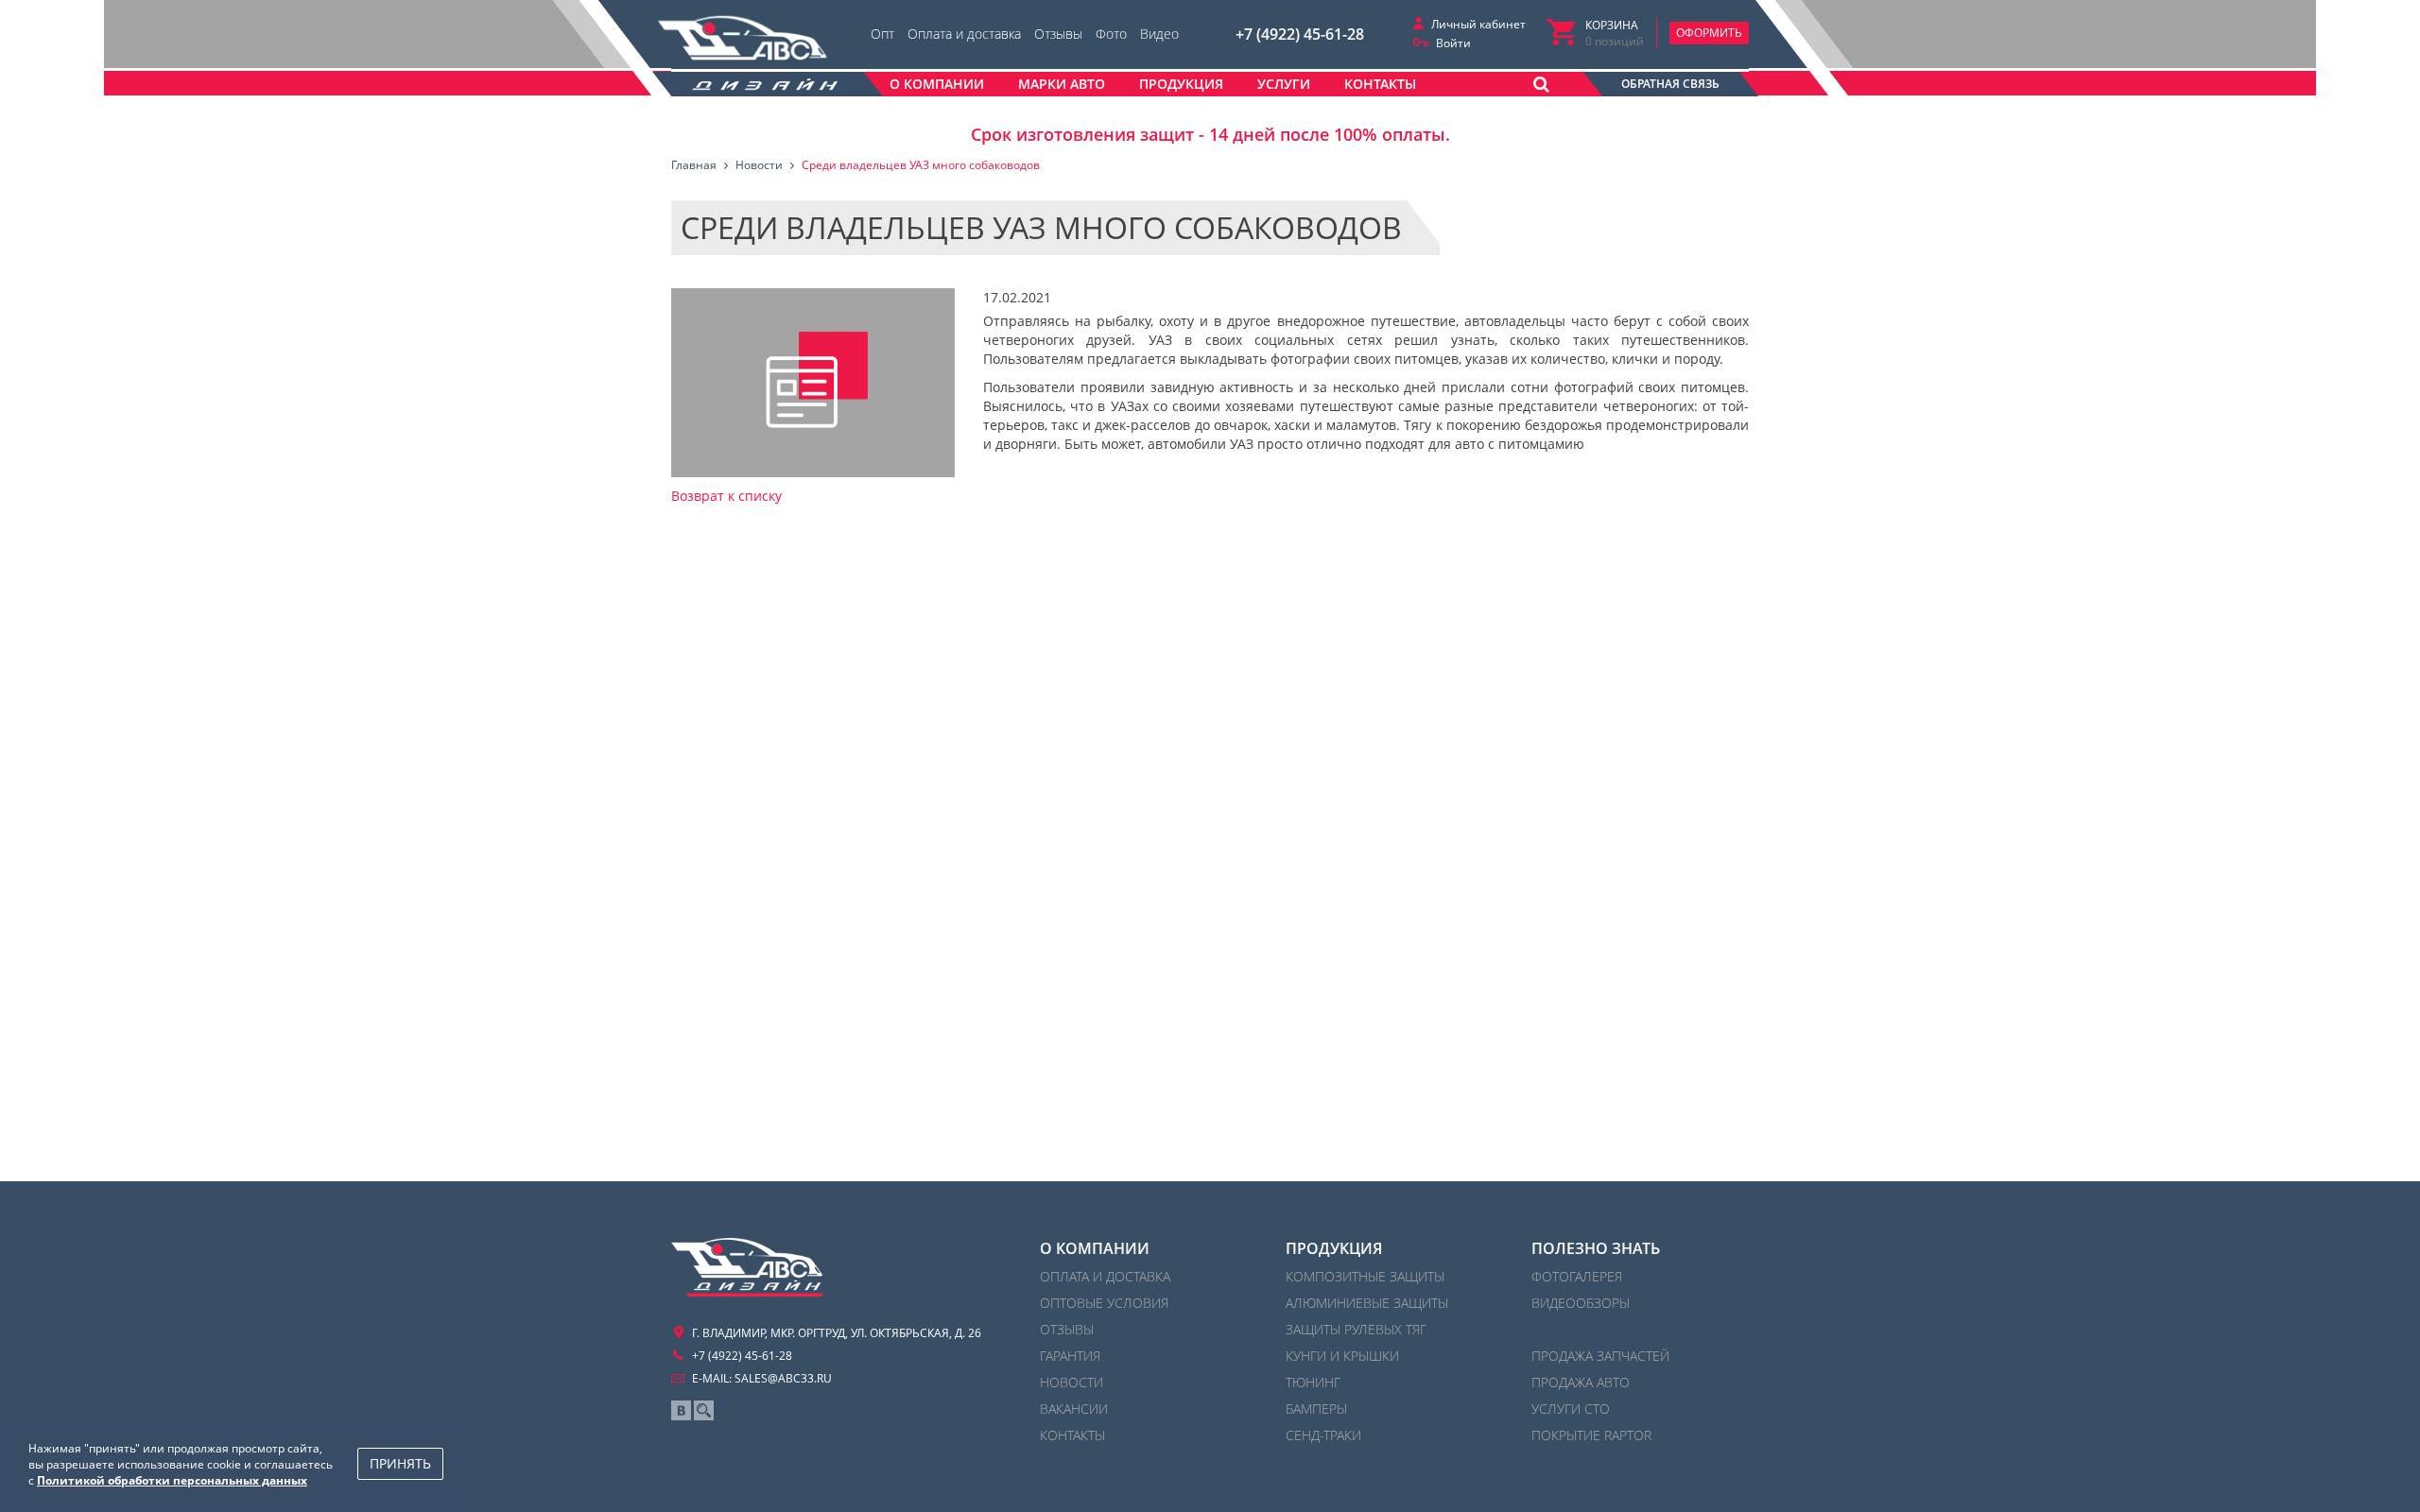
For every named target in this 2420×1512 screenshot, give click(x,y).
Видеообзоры (1581, 1303)
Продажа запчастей (1600, 1356)
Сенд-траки (1323, 1435)
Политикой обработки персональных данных (172, 1480)
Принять (400, 1463)
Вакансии (1074, 1409)
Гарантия (1070, 1356)
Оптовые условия (1104, 1303)
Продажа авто (1581, 1382)
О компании (1095, 1248)
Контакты (1072, 1435)
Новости (1072, 1382)
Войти (1453, 43)
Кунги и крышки (1342, 1356)
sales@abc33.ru (783, 1378)
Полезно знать (1596, 1248)
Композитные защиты (1365, 1276)
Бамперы (1316, 1409)
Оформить (1709, 33)
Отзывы (1058, 34)
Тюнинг (1313, 1382)
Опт (882, 34)
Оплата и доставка (964, 34)
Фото (1111, 34)
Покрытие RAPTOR (1591, 1435)
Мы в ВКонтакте (681, 1410)
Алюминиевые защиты (1367, 1303)
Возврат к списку (726, 496)
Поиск (704, 1410)
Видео (1159, 34)
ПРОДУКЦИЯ (1334, 1248)
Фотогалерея (1577, 1276)
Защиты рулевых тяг (1356, 1329)
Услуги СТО (1571, 1409)
